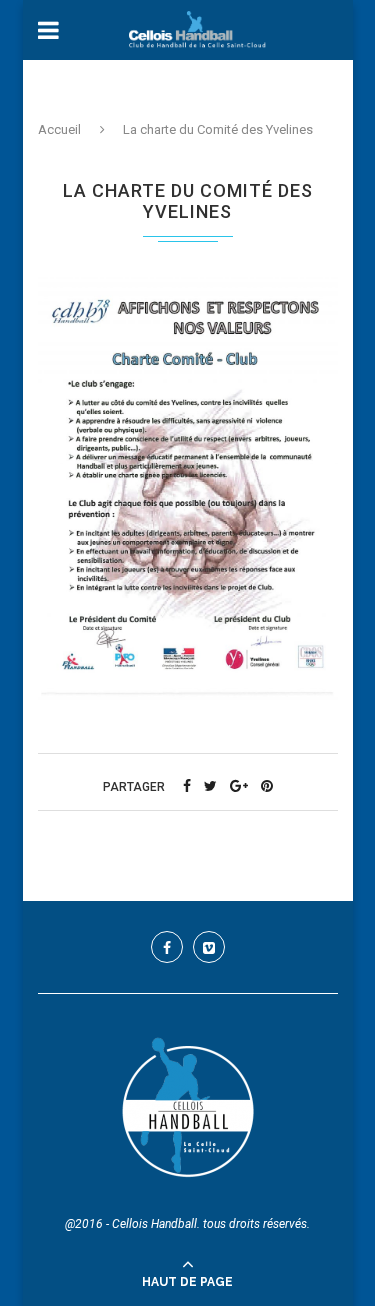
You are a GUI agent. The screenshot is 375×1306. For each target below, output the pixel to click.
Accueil (59, 129)
